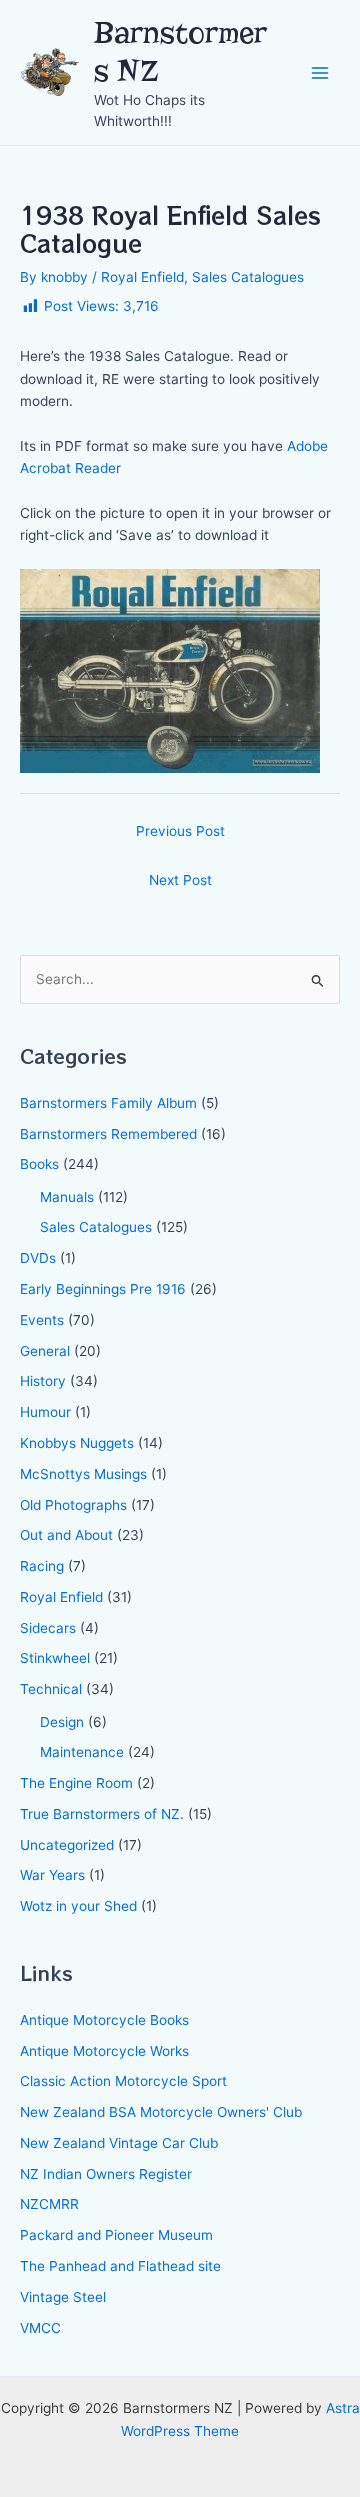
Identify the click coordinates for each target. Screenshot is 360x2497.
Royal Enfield (142, 277)
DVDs (38, 1258)
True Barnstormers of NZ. (102, 1814)
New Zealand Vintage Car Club (119, 2143)
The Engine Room (76, 1783)
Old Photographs (73, 1505)
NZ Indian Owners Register (106, 2174)
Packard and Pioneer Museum (116, 2235)
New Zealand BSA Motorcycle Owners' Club (161, 2112)
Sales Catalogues (248, 277)
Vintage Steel (63, 2297)
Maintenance (82, 1752)
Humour (45, 1412)
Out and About (66, 1535)
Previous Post (180, 831)
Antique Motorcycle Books (104, 2020)
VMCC (40, 2328)
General (45, 1351)
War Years (52, 1875)
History (43, 1381)
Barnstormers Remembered (108, 1134)
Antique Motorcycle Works (104, 2051)
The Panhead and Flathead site (120, 2266)
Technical (51, 1689)
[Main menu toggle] (320, 72)
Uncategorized (67, 1845)
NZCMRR (49, 2204)
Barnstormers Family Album (108, 1103)
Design (62, 1722)
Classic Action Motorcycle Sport (123, 2081)
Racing (42, 1566)
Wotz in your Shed (78, 1906)
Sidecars (48, 1628)
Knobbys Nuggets (77, 1443)
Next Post (180, 880)
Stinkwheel (55, 1658)
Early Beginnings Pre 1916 (103, 1289)
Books (39, 1164)
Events (42, 1320)
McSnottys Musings (83, 1474)
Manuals (67, 1197)
